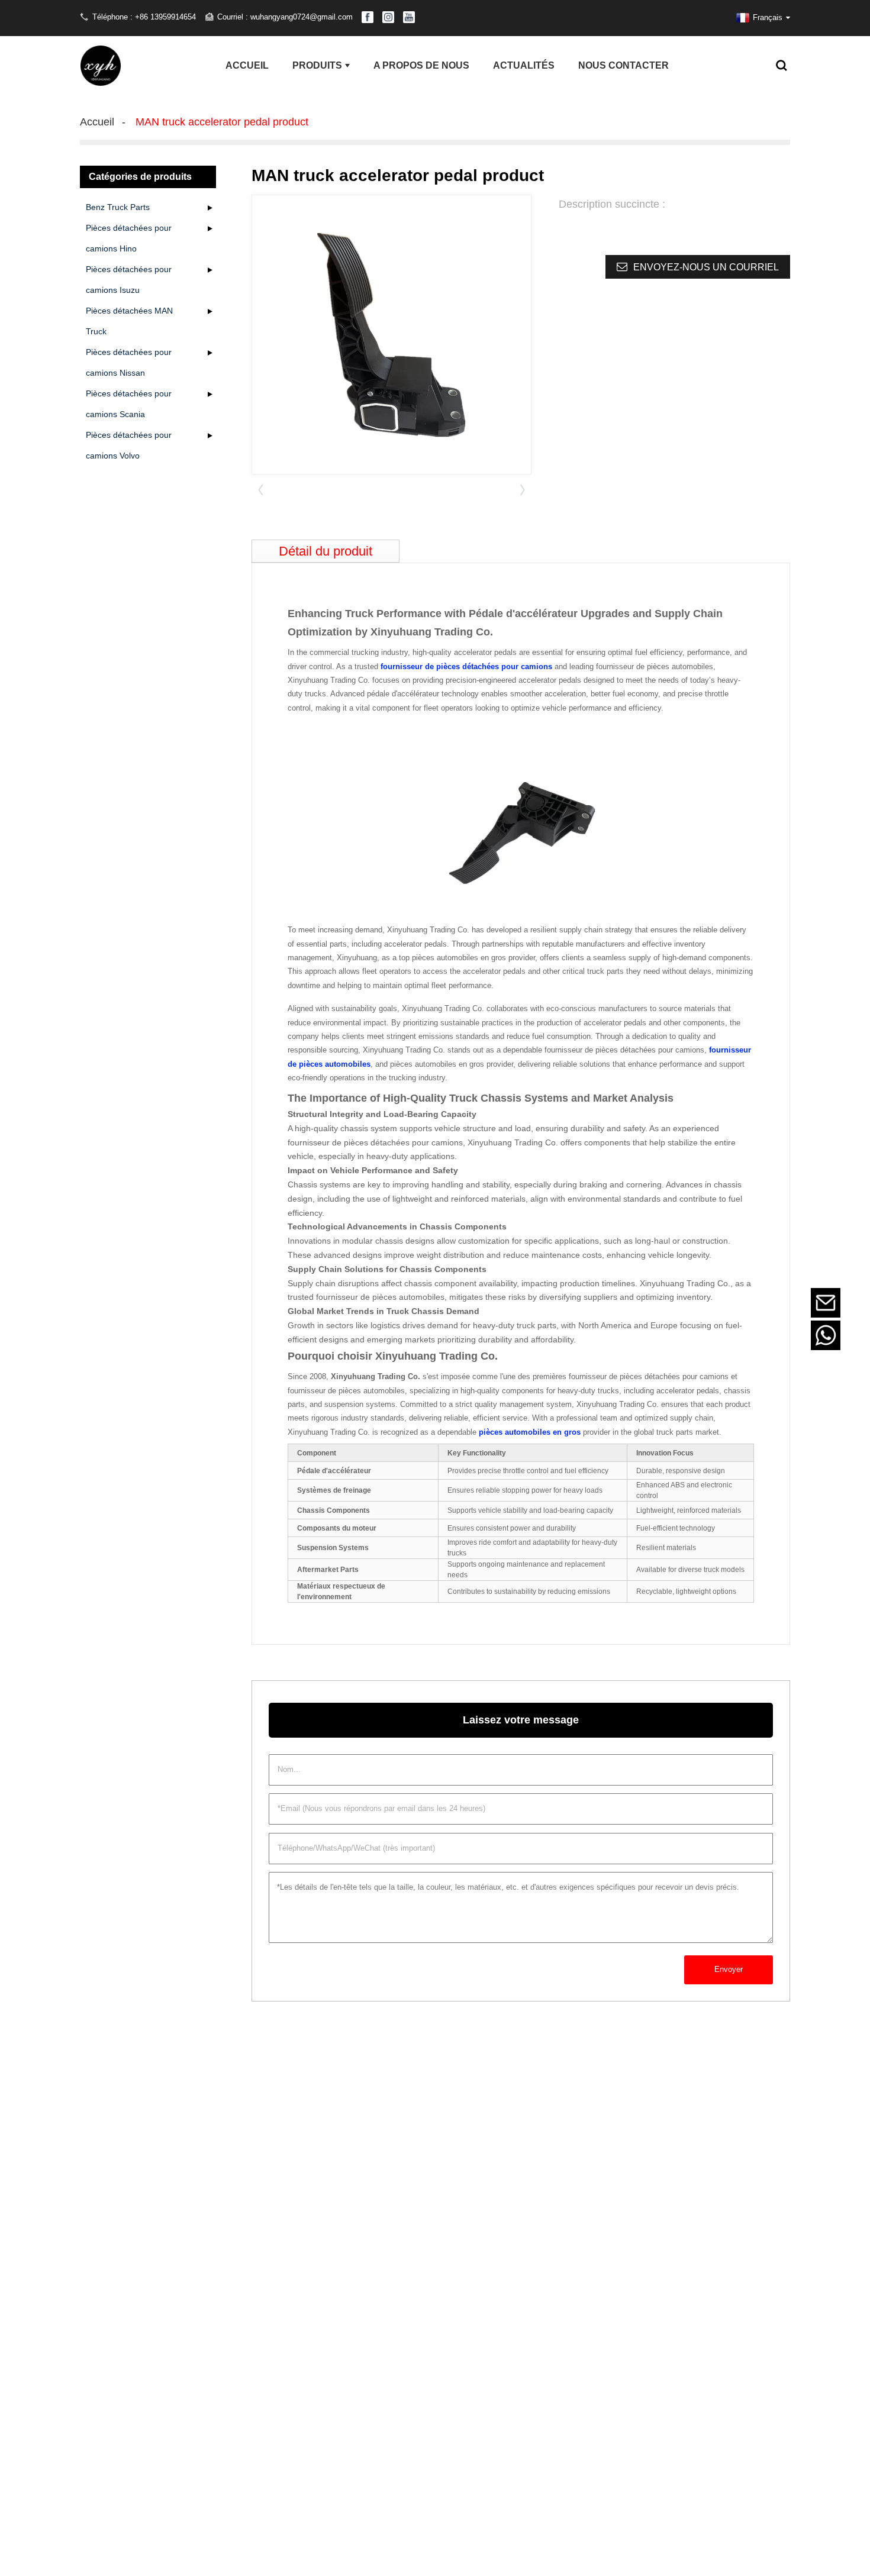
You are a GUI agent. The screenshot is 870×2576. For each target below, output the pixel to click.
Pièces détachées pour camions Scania (129, 404)
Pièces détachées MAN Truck (129, 321)
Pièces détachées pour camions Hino (129, 238)
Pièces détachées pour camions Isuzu (129, 280)
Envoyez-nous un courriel (706, 267)
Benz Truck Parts (118, 207)
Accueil (97, 122)
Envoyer (729, 1969)
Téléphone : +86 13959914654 (144, 17)
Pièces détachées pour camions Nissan (129, 362)
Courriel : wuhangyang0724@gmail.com (285, 17)
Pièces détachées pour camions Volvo (129, 445)
